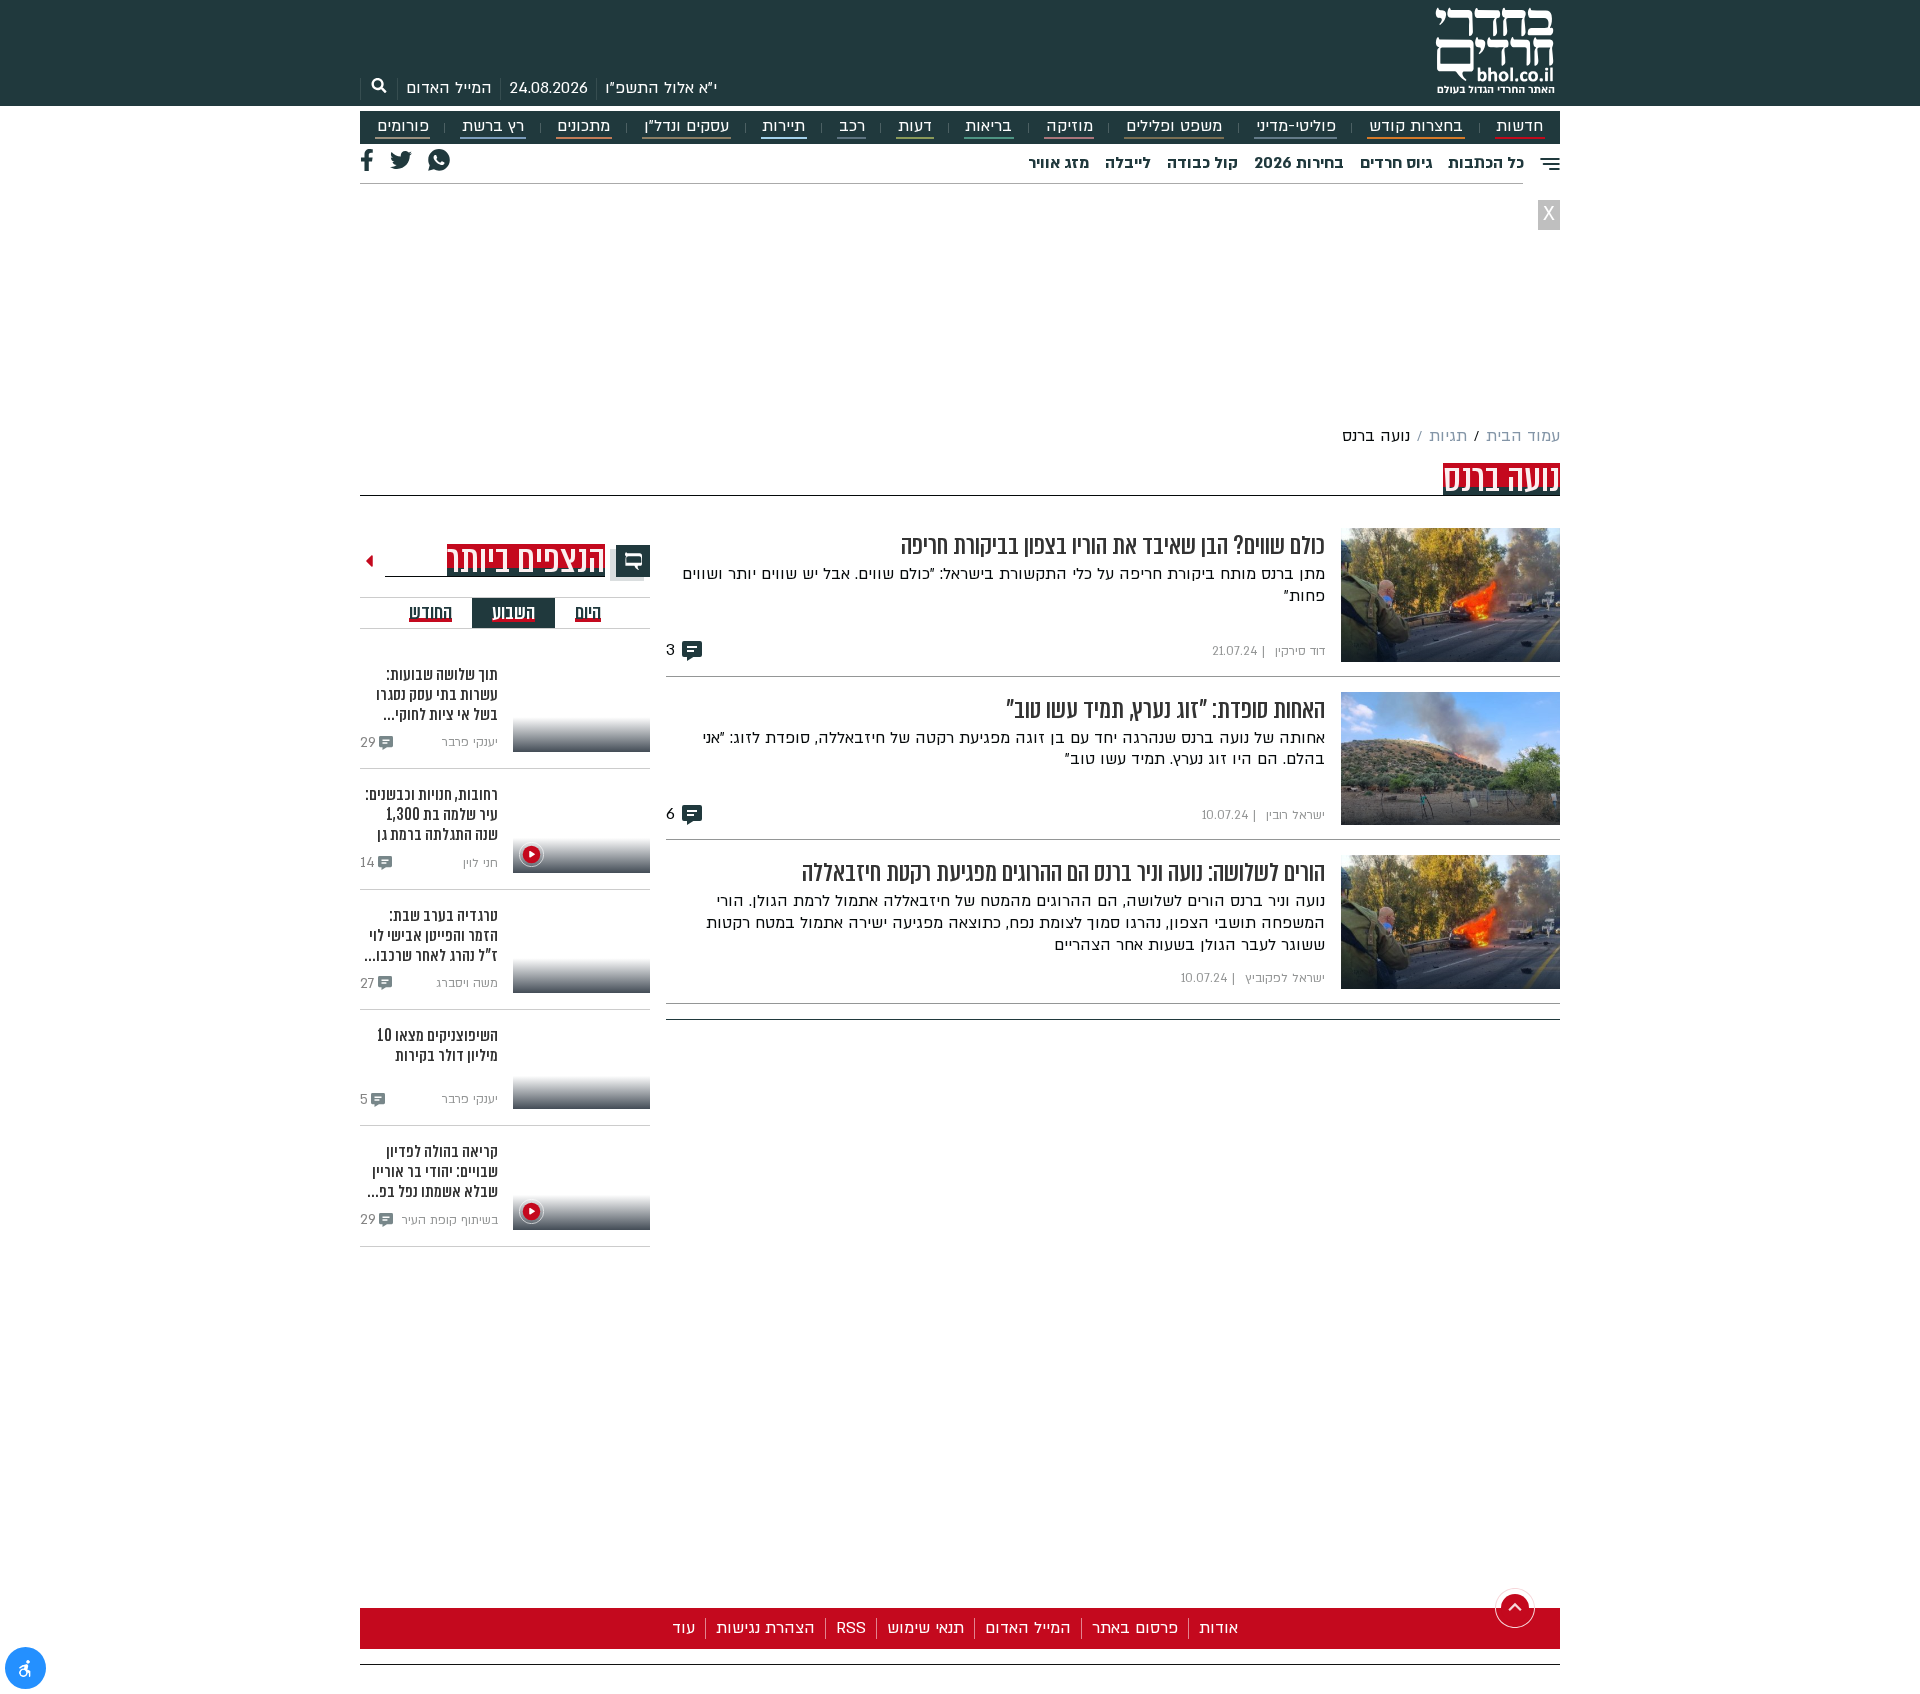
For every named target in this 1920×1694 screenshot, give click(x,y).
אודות (1218, 1628)
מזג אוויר (1058, 163)
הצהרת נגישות (765, 1628)
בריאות (988, 126)
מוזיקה (1069, 126)
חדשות (1519, 126)
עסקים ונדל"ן (686, 126)
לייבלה (1128, 163)
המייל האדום (449, 88)
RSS (851, 1628)
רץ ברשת (493, 126)
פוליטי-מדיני (1296, 126)
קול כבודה (1202, 163)
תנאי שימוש (925, 1628)
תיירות (783, 126)
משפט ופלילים (1174, 126)
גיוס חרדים (1396, 163)
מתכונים (583, 126)
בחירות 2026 (1299, 163)
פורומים (403, 126)
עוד (683, 1628)
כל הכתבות (1486, 163)
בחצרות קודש (1416, 126)
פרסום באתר (1135, 1628)
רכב (852, 126)
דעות (915, 126)
